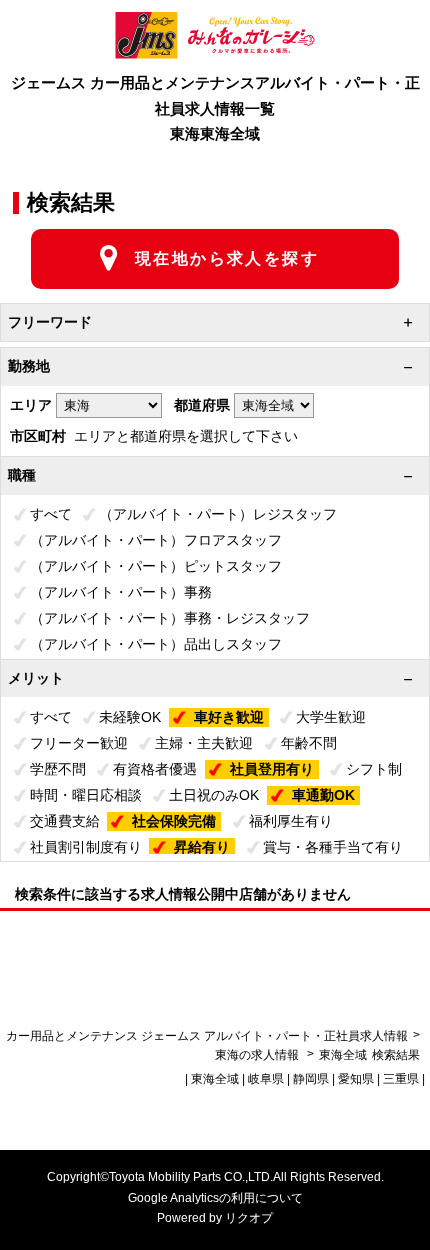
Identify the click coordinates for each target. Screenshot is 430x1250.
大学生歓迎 (331, 717)
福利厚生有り (291, 821)
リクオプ (249, 1218)
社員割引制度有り (86, 847)
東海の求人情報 (258, 1055)
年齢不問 (309, 743)
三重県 (401, 1079)
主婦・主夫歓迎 (204, 743)
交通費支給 (65, 821)
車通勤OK (323, 795)
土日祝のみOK (214, 795)
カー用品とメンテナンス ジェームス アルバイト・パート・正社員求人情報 (207, 1036)
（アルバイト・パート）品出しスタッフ (156, 644)
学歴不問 (58, 769)
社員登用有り (272, 769)
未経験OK (130, 717)
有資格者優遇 (155, 769)
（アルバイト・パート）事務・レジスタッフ (170, 618)
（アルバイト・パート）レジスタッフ (218, 514)
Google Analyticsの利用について (215, 1198)
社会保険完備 (174, 821)
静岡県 (311, 1079)
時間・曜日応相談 (86, 795)
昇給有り (202, 847)
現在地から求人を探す (227, 258)
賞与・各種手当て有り (333, 847)
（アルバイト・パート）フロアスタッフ (156, 540)
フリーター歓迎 (79, 743)
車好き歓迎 (229, 717)
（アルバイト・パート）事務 (121, 592)
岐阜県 (266, 1079)
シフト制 (374, 769)
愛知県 (356, 1079)
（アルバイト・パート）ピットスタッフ (156, 566)
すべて (51, 514)
